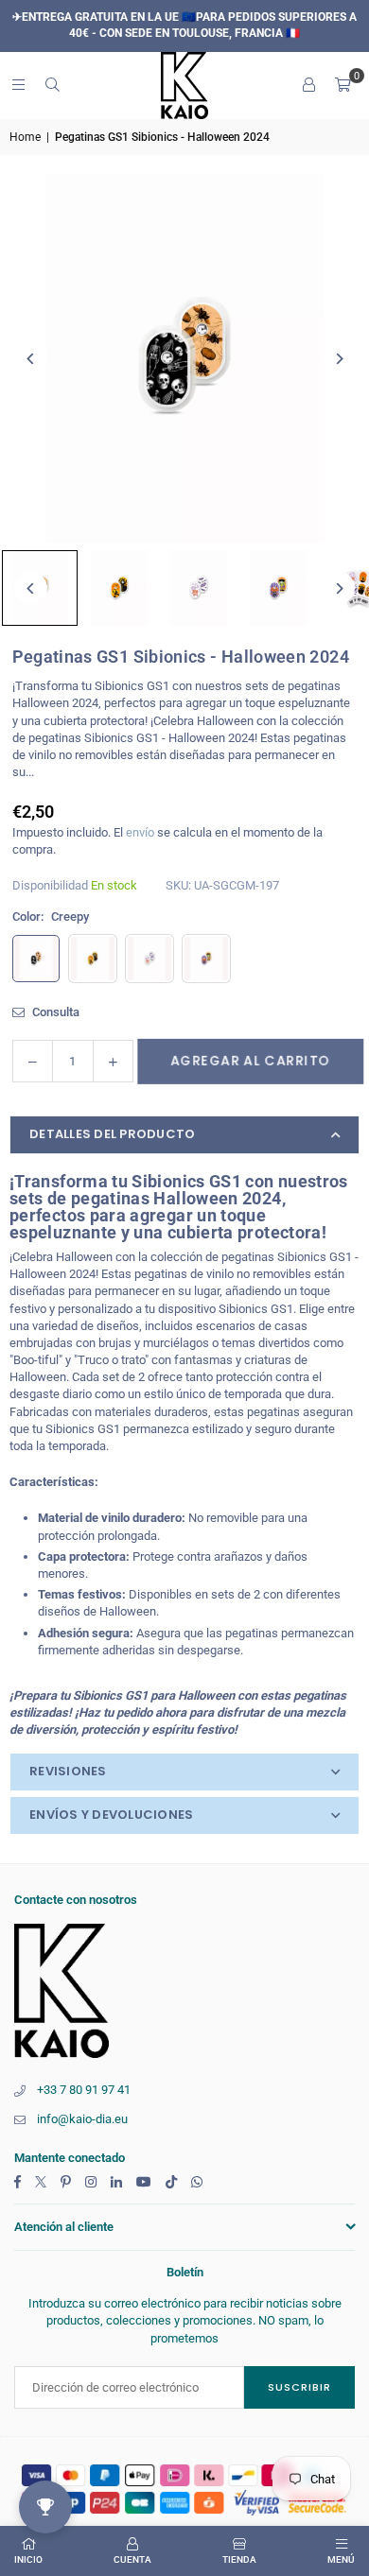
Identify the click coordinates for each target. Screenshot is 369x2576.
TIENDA (239, 2559)
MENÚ (341, 2559)
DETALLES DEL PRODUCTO (112, 1134)
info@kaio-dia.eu (82, 2119)
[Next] (338, 359)
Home (25, 137)
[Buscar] (52, 85)
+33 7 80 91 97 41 (84, 2090)
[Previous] (31, 359)
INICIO (28, 2559)
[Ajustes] (308, 85)
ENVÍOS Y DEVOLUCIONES (111, 1815)
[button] (343, 85)
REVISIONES (68, 1771)
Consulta (54, 1012)
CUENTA (132, 2559)
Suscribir (299, 2387)
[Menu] (18, 85)
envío (140, 832)
